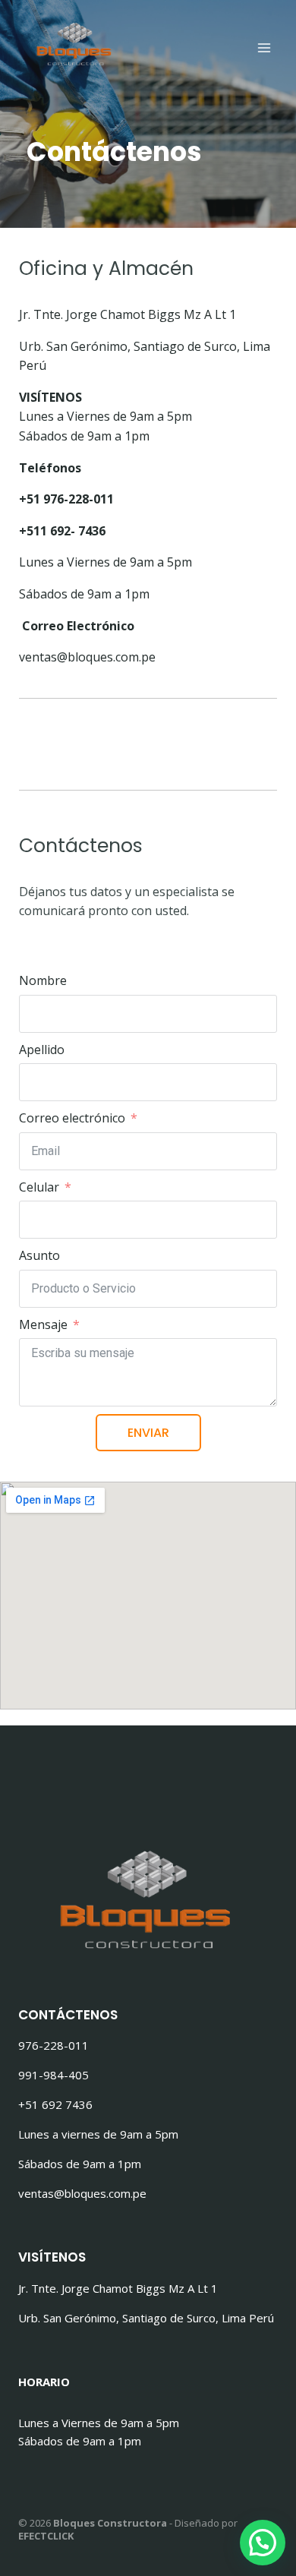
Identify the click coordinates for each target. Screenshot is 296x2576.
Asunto (39, 1255)
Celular (39, 1187)
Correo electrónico (72, 1118)
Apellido (42, 1050)
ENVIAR (148, 1433)
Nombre (43, 980)
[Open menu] (264, 47)
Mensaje (43, 1324)
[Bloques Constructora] (75, 40)
